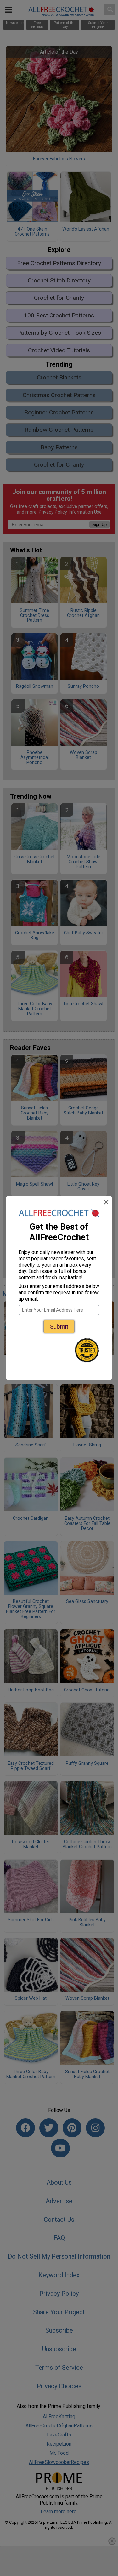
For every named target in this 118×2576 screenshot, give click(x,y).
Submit (59, 1327)
